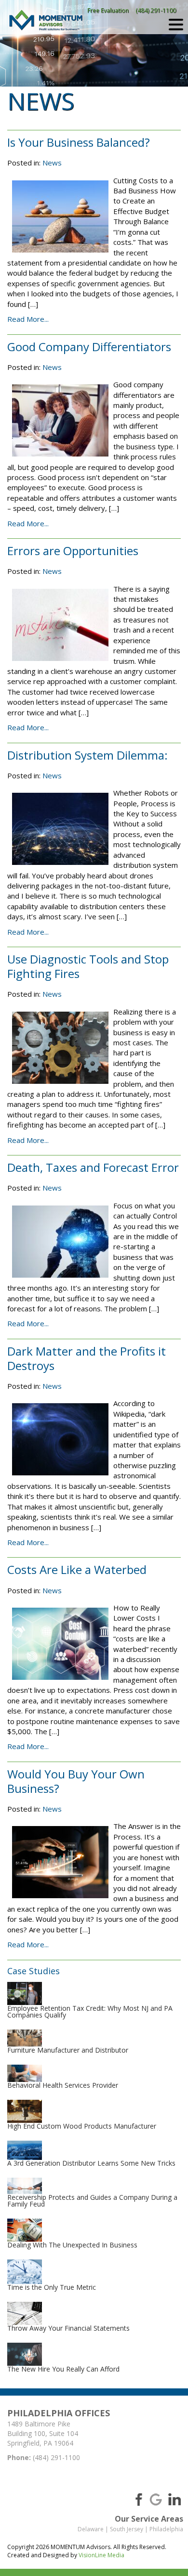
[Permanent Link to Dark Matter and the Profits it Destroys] (60, 1439)
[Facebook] (137, 2499)
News (52, 163)
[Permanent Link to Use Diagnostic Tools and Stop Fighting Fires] (60, 1048)
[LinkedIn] (175, 2499)
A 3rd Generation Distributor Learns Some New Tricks (91, 2163)
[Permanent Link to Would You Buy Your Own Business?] (60, 1862)
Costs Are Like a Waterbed (77, 1569)
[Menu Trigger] (176, 24)
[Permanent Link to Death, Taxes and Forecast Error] (60, 1242)
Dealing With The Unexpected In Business (72, 2245)
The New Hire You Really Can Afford (63, 2369)
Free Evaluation (108, 10)
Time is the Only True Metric (52, 2287)
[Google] (156, 2499)
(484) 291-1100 (156, 10)
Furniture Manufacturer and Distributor (68, 2050)
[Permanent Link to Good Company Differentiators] (60, 420)
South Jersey (127, 2529)
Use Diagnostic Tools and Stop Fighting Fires (88, 966)
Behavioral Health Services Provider (63, 2085)
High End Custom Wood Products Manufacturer (82, 2126)
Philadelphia (166, 2529)
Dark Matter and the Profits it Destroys (87, 1358)
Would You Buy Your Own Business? (76, 1781)
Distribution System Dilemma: (87, 755)
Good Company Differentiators (89, 347)
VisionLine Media (101, 2555)
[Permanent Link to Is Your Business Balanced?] (60, 216)
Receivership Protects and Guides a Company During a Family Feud (92, 2201)
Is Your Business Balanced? (79, 142)
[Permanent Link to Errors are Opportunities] (60, 625)
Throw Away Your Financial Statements (68, 2328)
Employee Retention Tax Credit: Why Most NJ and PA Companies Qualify (90, 2011)
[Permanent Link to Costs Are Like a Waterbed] (60, 1644)
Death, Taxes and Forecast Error (93, 1167)
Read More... (28, 319)
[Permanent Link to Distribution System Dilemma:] (60, 829)
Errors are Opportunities (73, 551)
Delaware (91, 2529)
